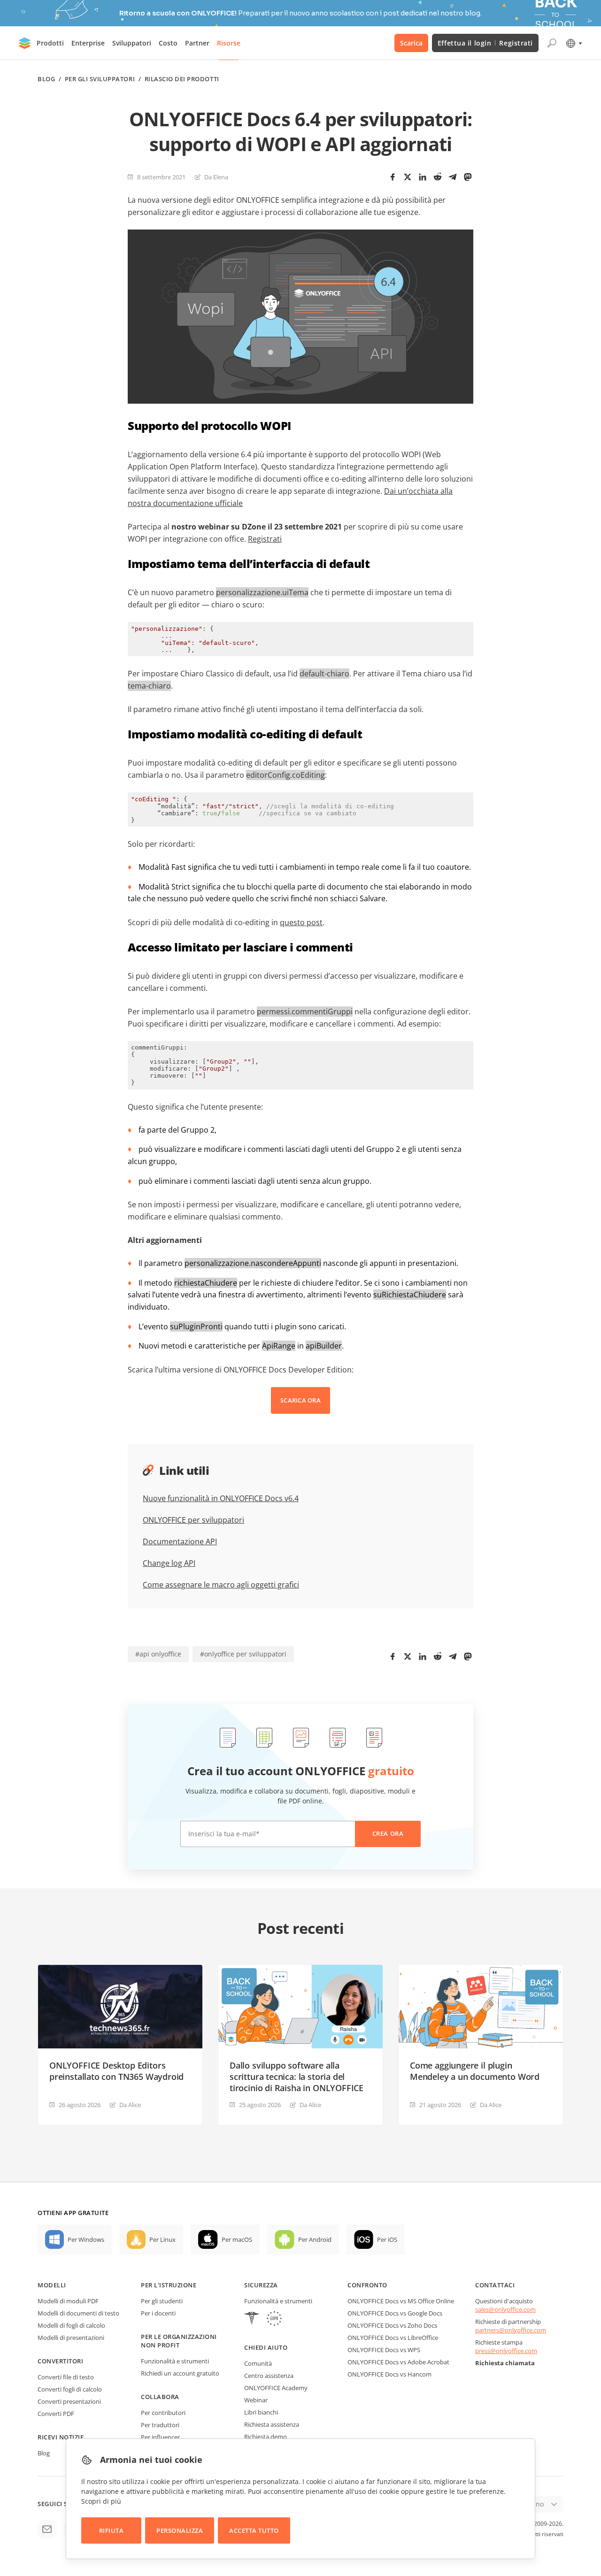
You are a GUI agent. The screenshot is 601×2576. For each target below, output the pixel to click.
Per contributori (163, 2413)
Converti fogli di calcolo (70, 2389)
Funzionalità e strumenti (175, 2361)
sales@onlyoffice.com (505, 2309)
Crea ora (388, 1833)
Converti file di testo (66, 2377)
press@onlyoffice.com (506, 2351)
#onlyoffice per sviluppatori (243, 1654)
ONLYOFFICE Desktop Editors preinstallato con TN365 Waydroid (116, 2071)
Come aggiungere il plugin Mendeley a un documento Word (475, 2071)
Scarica (411, 43)
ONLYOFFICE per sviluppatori (193, 1520)
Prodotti (50, 43)
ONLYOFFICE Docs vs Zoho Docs (392, 2325)
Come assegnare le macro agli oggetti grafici (221, 1585)
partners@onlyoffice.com (511, 2330)
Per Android (315, 2239)
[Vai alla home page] (25, 43)
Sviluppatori (132, 43)
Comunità (258, 2363)
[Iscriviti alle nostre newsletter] (47, 2529)
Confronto (367, 2285)
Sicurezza (261, 2285)
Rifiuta (112, 2530)
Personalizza (180, 2530)
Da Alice (130, 2105)
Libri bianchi (261, 2412)
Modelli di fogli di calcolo (71, 2325)
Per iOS (387, 2239)
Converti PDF (56, 2414)
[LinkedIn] (423, 177)
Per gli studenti (162, 2301)
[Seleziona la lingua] (574, 43)
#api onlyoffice (158, 1654)
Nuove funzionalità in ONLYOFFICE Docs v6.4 (221, 1498)
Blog (46, 79)
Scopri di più (101, 2501)
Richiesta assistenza (272, 2424)
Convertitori (60, 2361)
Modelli (52, 2285)
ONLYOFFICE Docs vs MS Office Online (401, 2301)
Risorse (229, 43)
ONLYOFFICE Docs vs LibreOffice (393, 2338)
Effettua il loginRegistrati (485, 43)
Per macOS (237, 2239)
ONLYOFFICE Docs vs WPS (384, 2350)
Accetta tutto (254, 2530)
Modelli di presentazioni (71, 2338)
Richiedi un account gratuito (180, 2373)
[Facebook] (393, 177)
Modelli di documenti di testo (78, 2313)
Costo (168, 43)
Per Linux (162, 2239)
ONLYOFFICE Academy (276, 2388)
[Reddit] (438, 177)
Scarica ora (300, 1400)
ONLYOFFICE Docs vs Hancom (389, 2374)
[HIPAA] (252, 2319)
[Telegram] (453, 177)
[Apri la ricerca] (552, 43)
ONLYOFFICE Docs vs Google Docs (395, 2313)
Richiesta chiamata (505, 2363)
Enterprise (88, 43)
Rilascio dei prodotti (182, 79)
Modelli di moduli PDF (68, 2301)
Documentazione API (180, 1541)
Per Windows (86, 2239)
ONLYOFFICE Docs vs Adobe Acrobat (398, 2362)
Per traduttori (160, 2425)
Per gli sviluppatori (100, 79)
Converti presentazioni (69, 2401)
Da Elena (216, 177)
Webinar (256, 2400)
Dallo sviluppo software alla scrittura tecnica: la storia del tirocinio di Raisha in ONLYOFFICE (297, 2077)
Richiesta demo (266, 2437)
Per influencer (160, 2437)
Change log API (169, 1563)
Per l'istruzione (169, 2285)
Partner (197, 43)
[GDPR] (274, 2319)
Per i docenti (158, 2313)
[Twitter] (408, 177)
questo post (301, 922)
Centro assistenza (269, 2376)
